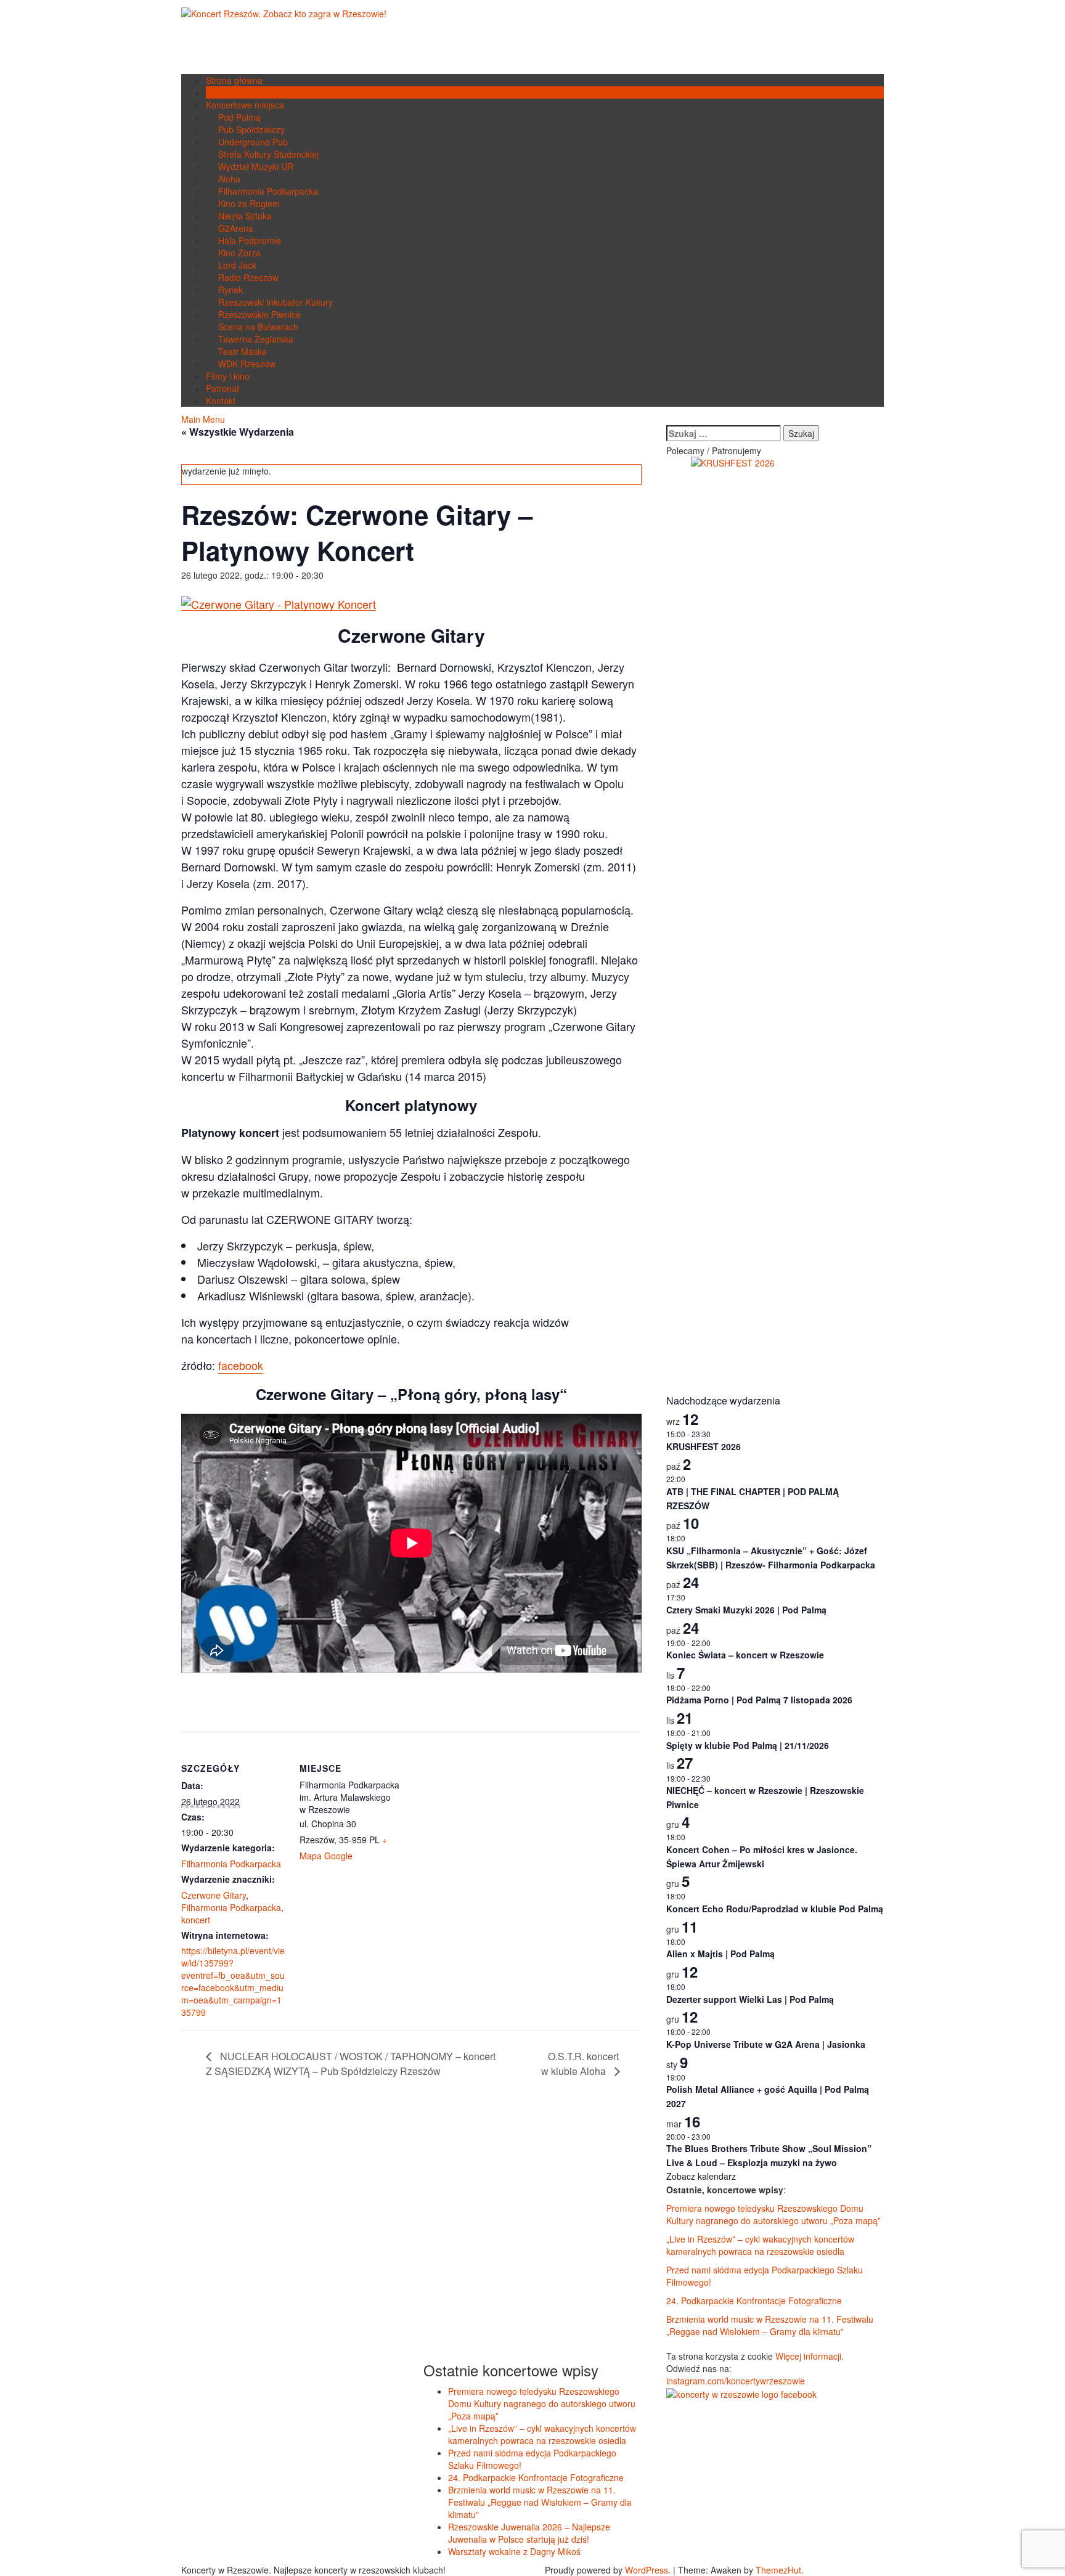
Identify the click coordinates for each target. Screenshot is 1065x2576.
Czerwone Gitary (214, 1895)
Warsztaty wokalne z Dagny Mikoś (514, 2551)
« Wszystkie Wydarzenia (238, 432)
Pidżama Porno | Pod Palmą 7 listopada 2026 (759, 1700)
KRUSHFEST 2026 (704, 1446)
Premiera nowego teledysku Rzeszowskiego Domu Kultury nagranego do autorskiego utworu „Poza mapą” (773, 2214)
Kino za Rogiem (249, 203)
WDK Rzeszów (247, 364)
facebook (241, 1365)
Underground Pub (253, 142)
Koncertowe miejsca (245, 105)
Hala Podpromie (250, 240)
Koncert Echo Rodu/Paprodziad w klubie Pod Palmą (775, 1909)
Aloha (229, 179)
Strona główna (234, 80)
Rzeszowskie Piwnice (259, 314)
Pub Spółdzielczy (251, 129)
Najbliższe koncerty (243, 92)
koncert (196, 1920)
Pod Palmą (239, 117)
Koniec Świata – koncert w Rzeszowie (745, 1655)
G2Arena (236, 228)
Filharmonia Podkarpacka (268, 191)
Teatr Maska (243, 351)
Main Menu (203, 419)
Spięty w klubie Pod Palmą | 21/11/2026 (748, 1745)
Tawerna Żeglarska (256, 339)
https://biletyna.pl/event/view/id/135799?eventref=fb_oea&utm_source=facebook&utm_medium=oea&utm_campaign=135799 (233, 1981)
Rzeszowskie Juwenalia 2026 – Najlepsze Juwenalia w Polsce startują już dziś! (529, 2533)
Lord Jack (237, 265)
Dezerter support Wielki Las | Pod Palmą (750, 1999)
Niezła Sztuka (245, 216)
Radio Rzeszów (248, 277)
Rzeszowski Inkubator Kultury (275, 302)
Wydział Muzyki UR (256, 166)
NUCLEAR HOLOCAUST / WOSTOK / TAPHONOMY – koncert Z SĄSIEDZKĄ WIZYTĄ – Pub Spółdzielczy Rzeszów (351, 2064)
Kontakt (221, 401)
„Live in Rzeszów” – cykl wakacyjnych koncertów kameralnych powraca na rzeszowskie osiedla (760, 2245)
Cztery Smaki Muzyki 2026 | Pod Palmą (746, 1610)
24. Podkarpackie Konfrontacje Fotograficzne (754, 2301)
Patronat (222, 388)
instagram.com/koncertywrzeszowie (736, 2381)
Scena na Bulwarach (258, 327)
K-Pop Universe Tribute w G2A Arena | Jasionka (766, 2044)
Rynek (231, 290)
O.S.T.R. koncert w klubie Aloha (580, 2064)
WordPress (647, 2570)
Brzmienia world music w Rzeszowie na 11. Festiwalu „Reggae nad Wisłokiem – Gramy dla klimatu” (770, 2325)
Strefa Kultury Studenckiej (268, 154)
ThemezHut (778, 2570)
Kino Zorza (239, 253)
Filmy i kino (228, 376)
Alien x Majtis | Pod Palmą (720, 1954)
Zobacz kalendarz (701, 2176)
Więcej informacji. (810, 2356)
